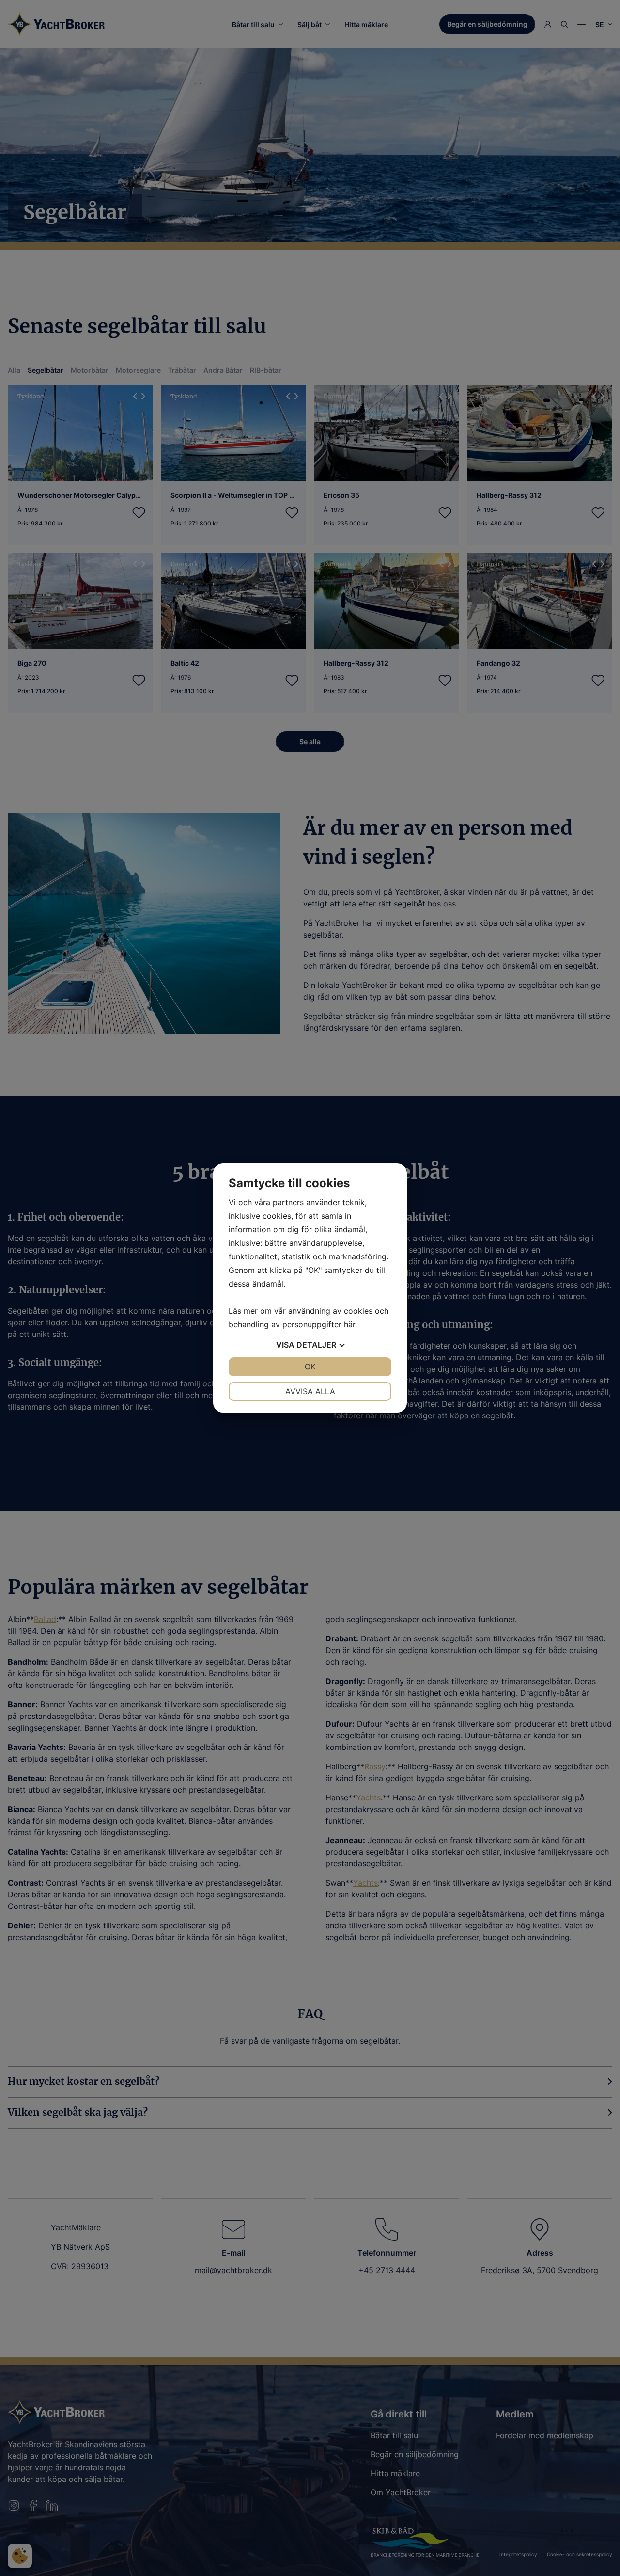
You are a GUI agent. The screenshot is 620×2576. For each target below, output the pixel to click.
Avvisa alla (310, 1391)
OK (310, 1367)
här (349, 1324)
